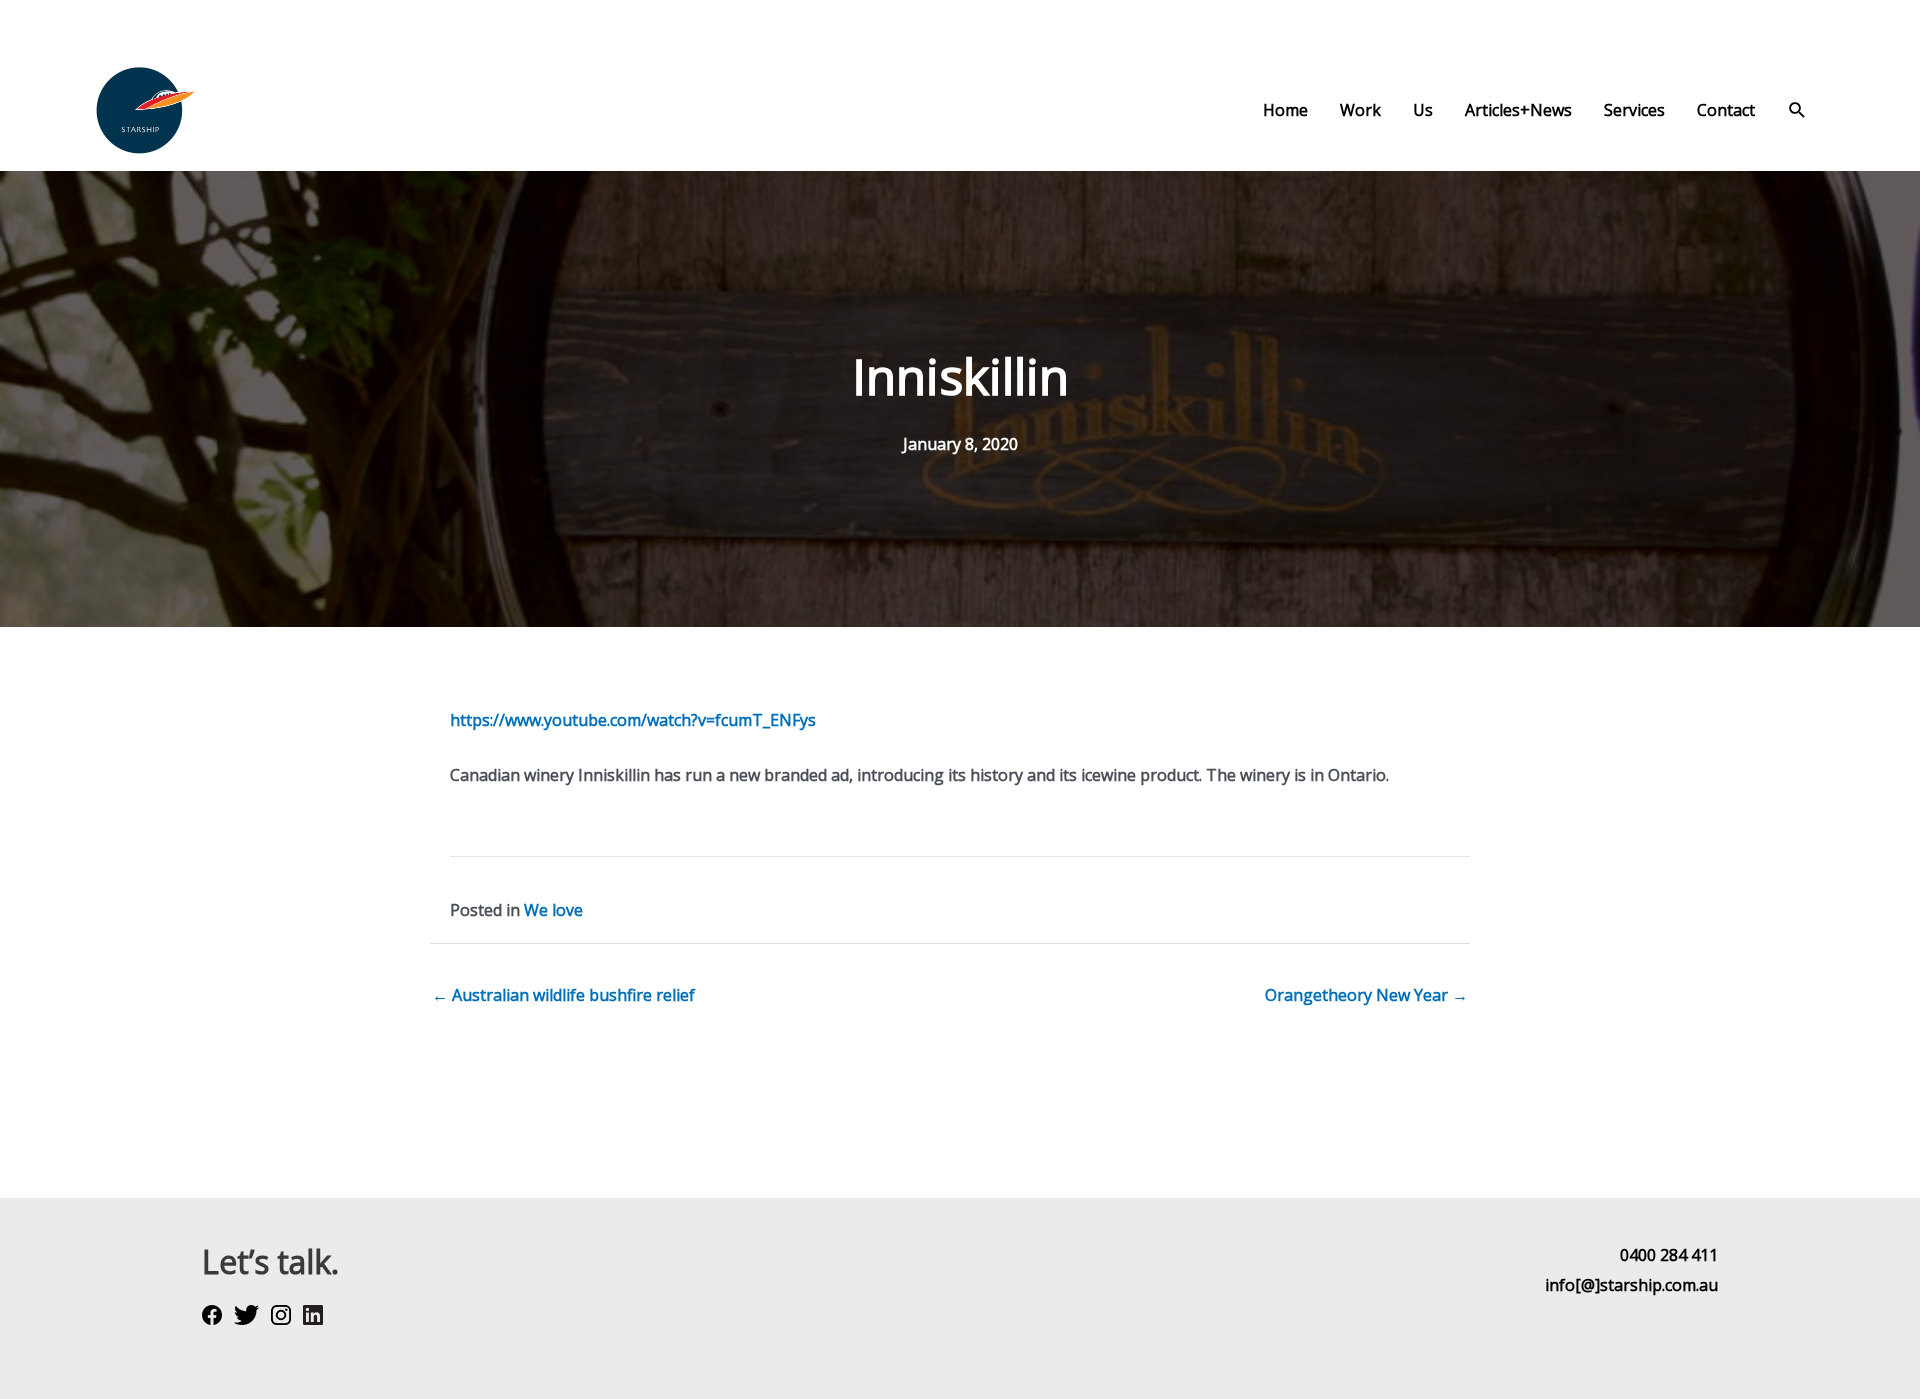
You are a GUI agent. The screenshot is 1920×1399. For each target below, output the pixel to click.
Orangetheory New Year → (1366, 995)
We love (553, 910)
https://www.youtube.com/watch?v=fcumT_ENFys (633, 720)
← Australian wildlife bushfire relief (563, 995)
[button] (1797, 110)
